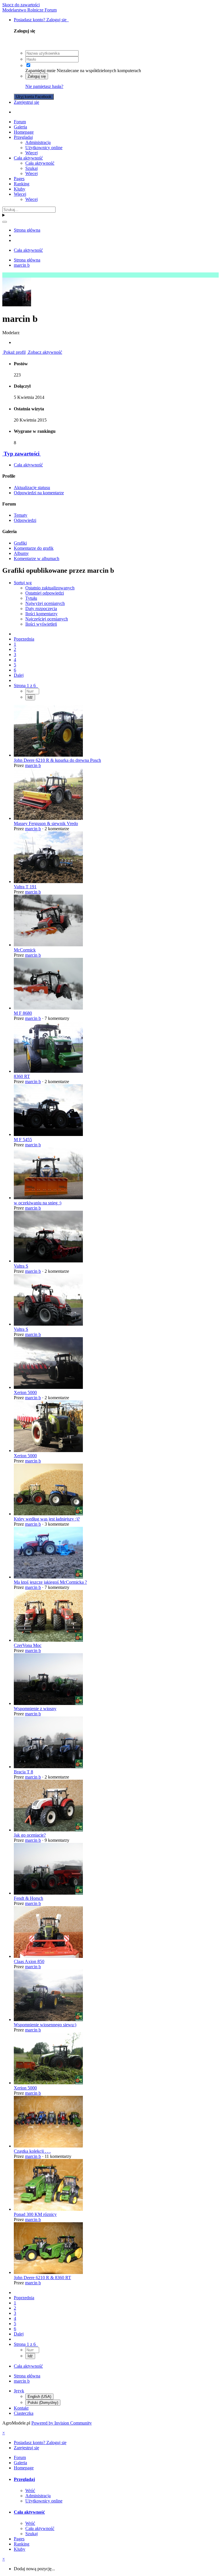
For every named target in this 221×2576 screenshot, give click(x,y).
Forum (20, 122)
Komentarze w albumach (37, 559)
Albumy (21, 553)
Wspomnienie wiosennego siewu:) (45, 2025)
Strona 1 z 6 (26, 686)
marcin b (33, 765)
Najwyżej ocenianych (45, 603)
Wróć (30, 2491)
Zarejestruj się (26, 102)
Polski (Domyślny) (43, 2403)
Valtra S (21, 1266)
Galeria (20, 127)
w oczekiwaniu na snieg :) (38, 1203)
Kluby (20, 189)
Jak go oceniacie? (30, 1835)
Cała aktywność (28, 158)
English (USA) (39, 2397)
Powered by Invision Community (62, 2423)
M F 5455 (23, 1140)
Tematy (21, 515)
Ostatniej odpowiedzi (45, 593)
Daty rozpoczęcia (41, 609)
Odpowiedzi (25, 520)
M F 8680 (23, 1013)
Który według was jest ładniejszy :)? (47, 1519)
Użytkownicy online (44, 148)
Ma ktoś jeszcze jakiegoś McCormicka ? (50, 1582)
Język (19, 2391)
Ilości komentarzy (41, 614)
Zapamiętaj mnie (40, 71)
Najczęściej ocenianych (47, 619)
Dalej (19, 675)
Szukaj (32, 168)
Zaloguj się (37, 76)
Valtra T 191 (25, 887)
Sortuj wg (23, 583)
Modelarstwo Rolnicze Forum (29, 10)
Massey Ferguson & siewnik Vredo (46, 823)
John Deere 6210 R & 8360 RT (42, 2278)
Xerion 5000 (25, 1392)
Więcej (32, 153)
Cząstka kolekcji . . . (32, 2151)
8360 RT (22, 1076)
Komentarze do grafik (34, 548)
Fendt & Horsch (28, 1898)
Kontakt (21, 2408)
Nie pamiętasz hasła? (44, 86)
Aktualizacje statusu (32, 488)
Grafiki (20, 543)
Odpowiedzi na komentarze (39, 493)
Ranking (22, 184)
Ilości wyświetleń (41, 624)
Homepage (24, 132)
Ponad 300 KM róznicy (35, 2214)
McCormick (25, 950)
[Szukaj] (5, 222)
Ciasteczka (24, 2413)
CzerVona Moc (28, 1645)
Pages (19, 179)
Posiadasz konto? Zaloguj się (41, 20)
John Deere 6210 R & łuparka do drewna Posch (57, 760)
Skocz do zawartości (21, 5)
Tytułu (31, 598)
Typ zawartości (22, 454)
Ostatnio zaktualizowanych (50, 588)
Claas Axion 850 (29, 1961)
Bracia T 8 (23, 1772)
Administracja (38, 142)
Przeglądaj (23, 137)
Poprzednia (24, 639)
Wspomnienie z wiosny (35, 1709)
